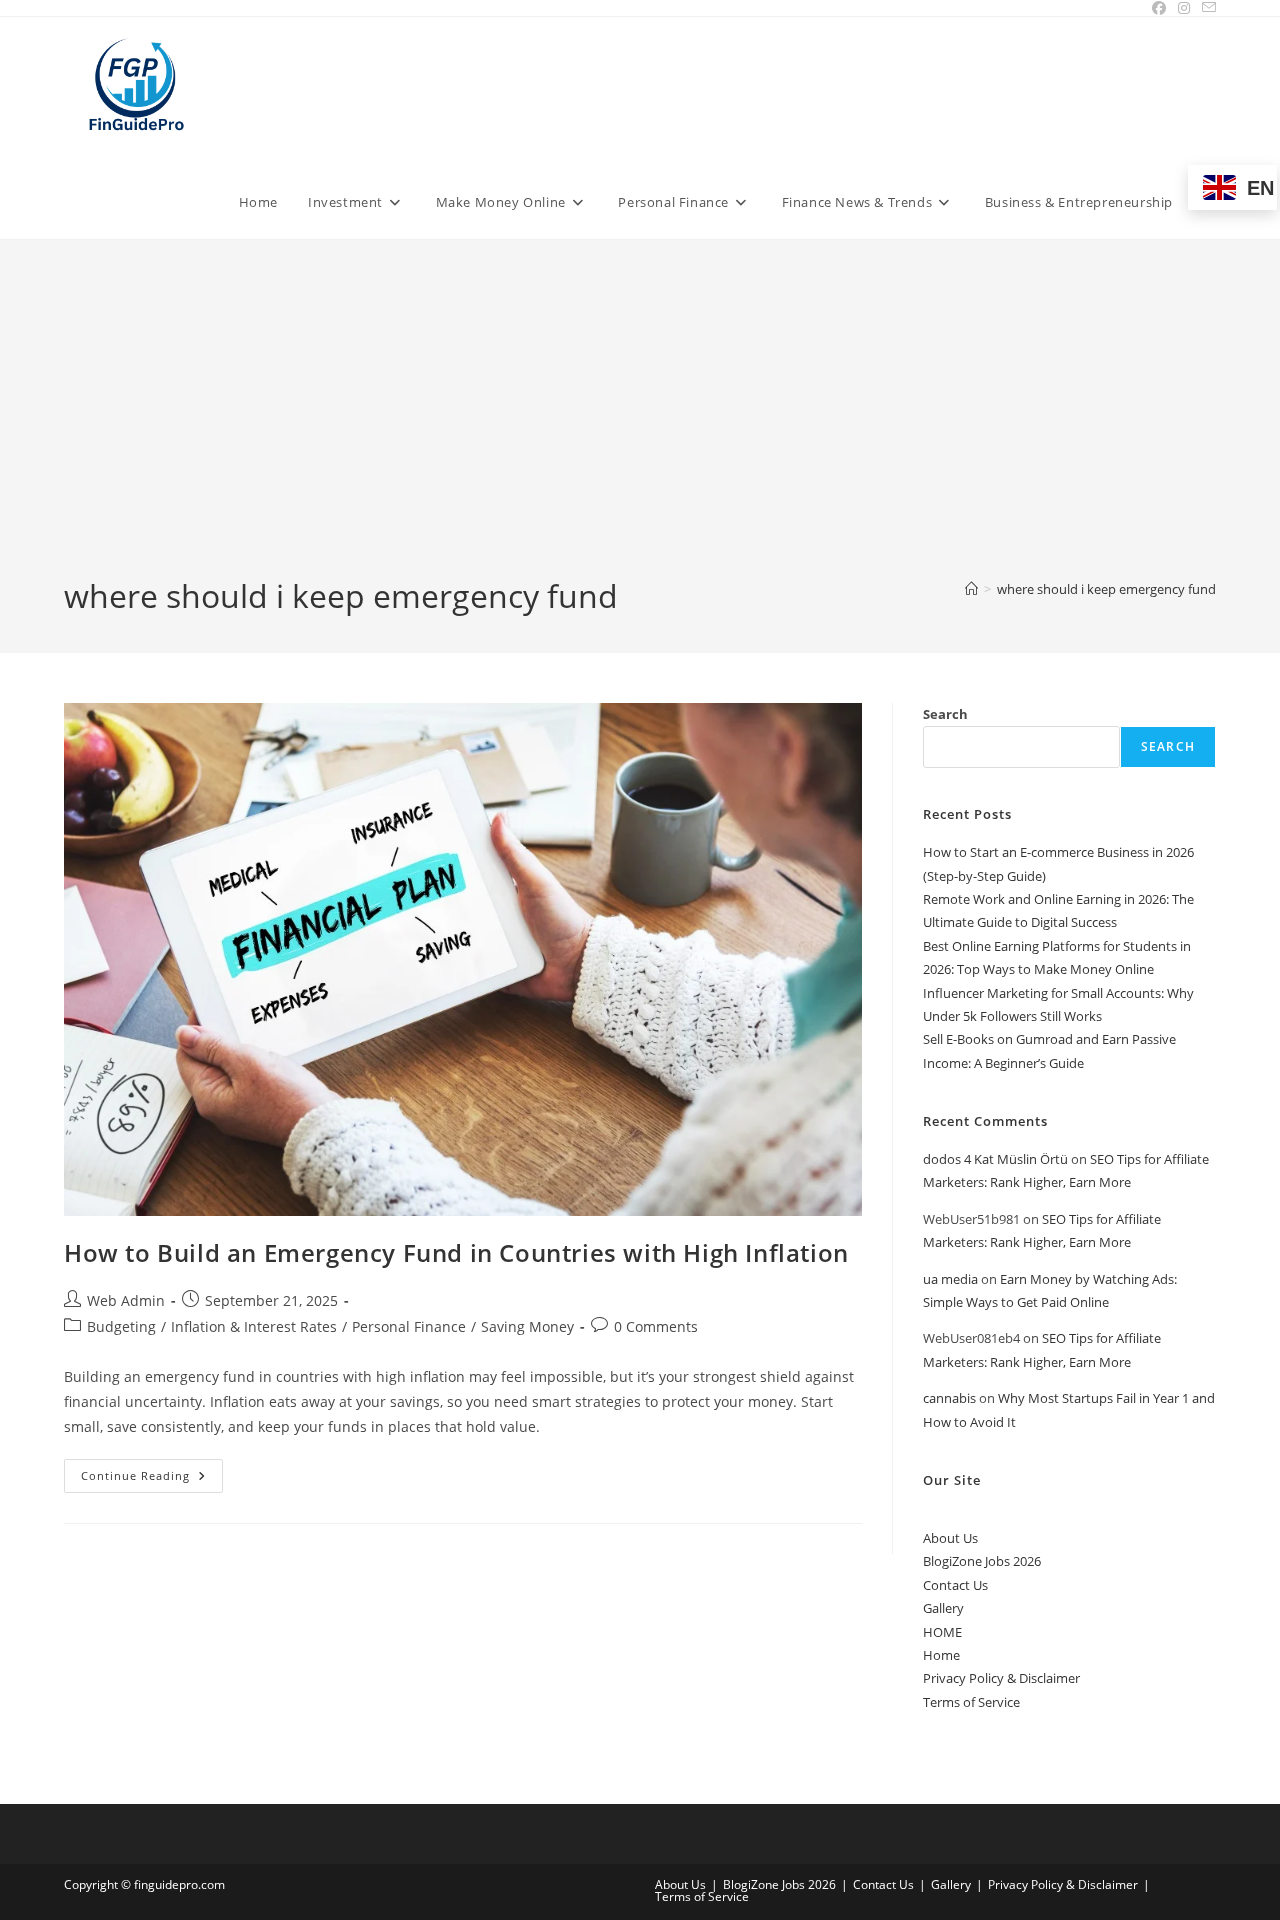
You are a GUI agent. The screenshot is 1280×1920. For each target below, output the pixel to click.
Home (941, 1655)
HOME (942, 1632)
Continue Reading (152, 1479)
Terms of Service (971, 1702)
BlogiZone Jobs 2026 (982, 1561)
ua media (950, 1279)
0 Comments (656, 1326)
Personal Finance (409, 1326)
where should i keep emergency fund (1106, 589)
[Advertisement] (640, 424)
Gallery (943, 1608)
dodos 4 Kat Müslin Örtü (995, 1159)
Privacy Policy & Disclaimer (1001, 1678)
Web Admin (126, 1300)
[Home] (971, 589)
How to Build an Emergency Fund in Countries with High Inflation (456, 1252)
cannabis (949, 1398)
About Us (950, 1538)
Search (945, 714)
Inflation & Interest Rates (254, 1326)
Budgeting (121, 1326)
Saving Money (527, 1326)
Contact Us (955, 1585)
